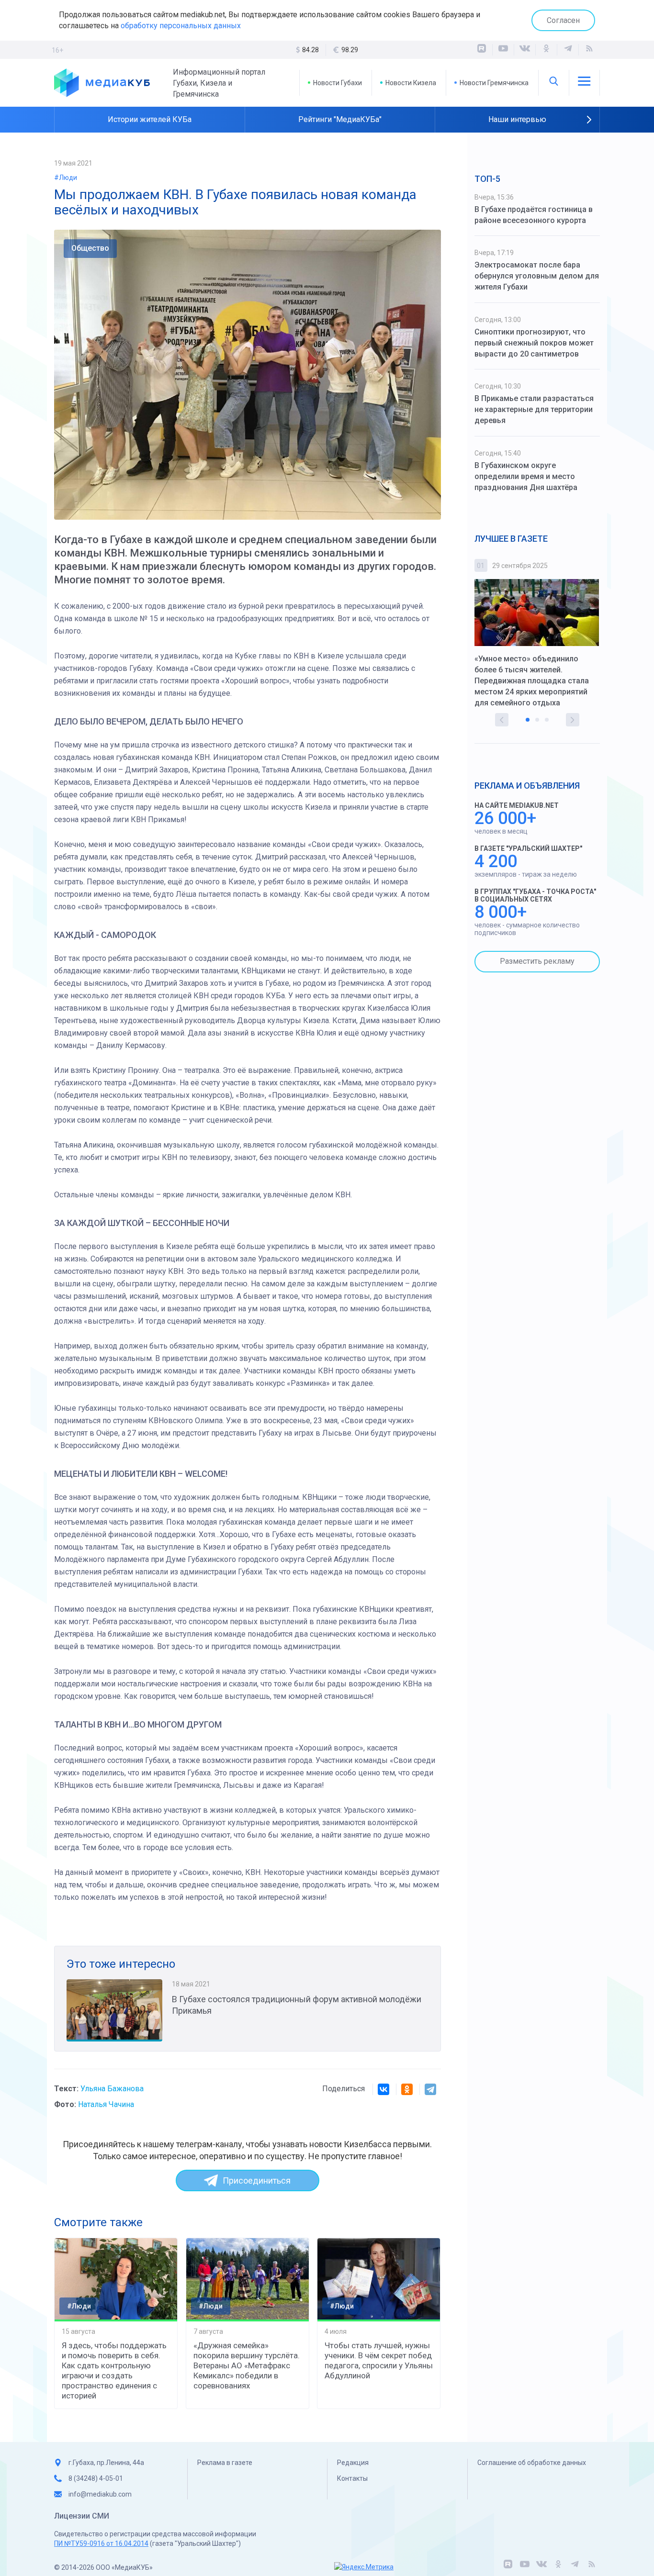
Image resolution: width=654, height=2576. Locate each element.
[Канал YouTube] (503, 50)
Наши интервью (517, 119)
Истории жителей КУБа (150, 119)
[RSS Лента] (589, 50)
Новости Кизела (411, 83)
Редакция (353, 2463)
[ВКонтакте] (525, 50)
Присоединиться (257, 2180)
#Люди (66, 178)
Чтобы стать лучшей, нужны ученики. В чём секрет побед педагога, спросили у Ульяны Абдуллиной (379, 2360)
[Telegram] (430, 2089)
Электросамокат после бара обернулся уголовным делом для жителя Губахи (537, 276)
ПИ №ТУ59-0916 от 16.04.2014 (101, 2543)
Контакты (352, 2478)
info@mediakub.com (100, 2494)
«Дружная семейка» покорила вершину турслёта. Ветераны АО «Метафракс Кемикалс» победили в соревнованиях (247, 2365)
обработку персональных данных (181, 26)
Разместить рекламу (537, 961)
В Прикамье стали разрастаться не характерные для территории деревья (534, 409)
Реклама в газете (225, 2463)
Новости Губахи (338, 83)
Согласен (563, 20)
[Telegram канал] (568, 50)
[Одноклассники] (546, 50)
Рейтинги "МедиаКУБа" (340, 119)
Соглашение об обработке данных (532, 2463)
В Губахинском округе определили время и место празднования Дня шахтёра (526, 476)
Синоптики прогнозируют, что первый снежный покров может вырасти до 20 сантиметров (534, 343)
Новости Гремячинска (494, 83)
